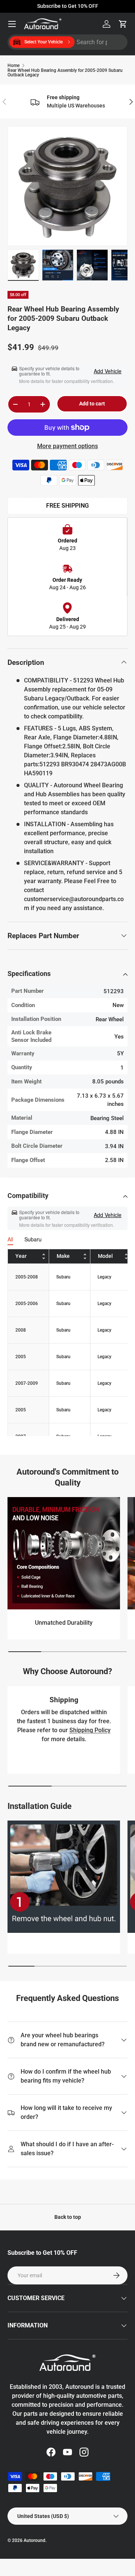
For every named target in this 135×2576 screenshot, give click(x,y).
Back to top (68, 2217)
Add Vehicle (108, 371)
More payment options (67, 446)
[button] (123, 24)
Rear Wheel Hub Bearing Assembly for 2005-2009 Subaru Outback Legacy (65, 73)
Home (13, 66)
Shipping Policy (90, 1730)
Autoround (34, 2540)
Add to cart (92, 404)
